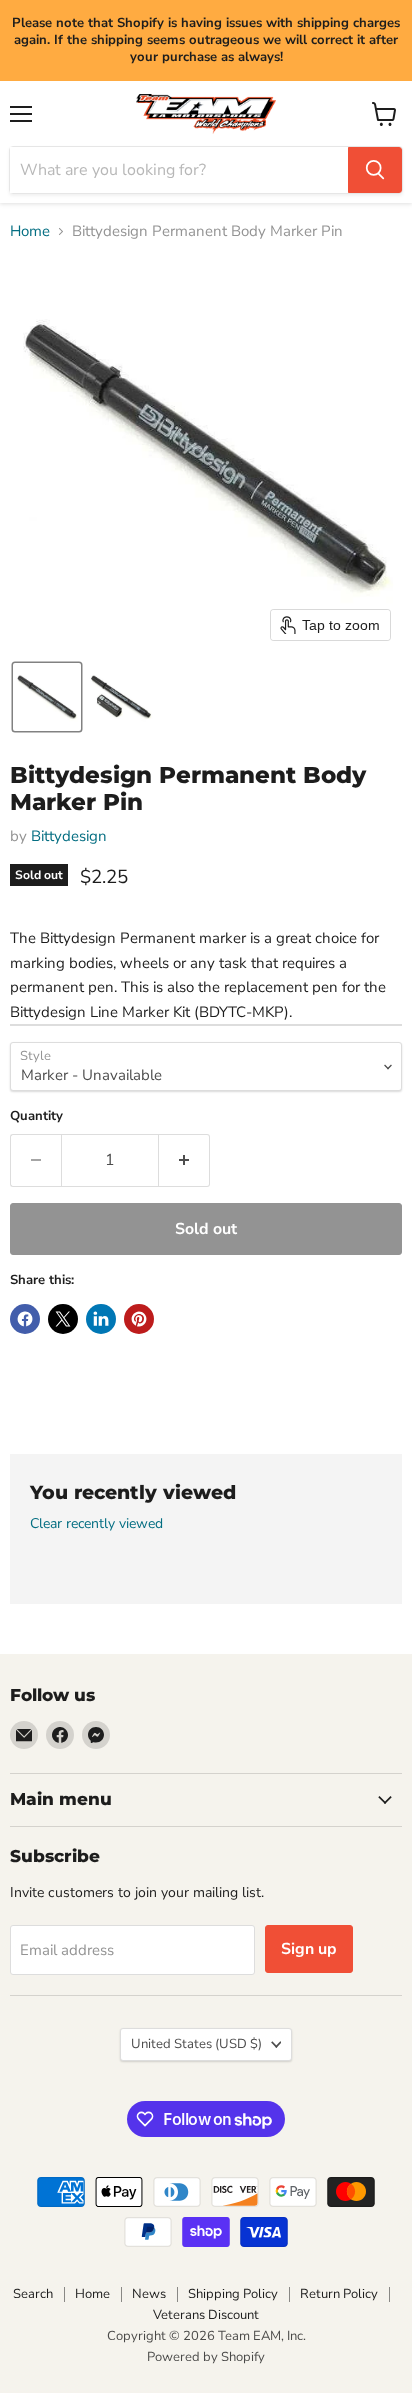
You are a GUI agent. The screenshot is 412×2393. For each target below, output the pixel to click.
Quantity (36, 1116)
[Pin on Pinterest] (139, 1319)
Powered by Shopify (206, 2357)
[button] (47, 697)
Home (30, 231)
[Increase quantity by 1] (184, 1160)
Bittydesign (69, 836)
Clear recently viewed (96, 1524)
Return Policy (339, 2294)
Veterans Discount (206, 2315)
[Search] (375, 170)
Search (33, 2294)
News (149, 2294)
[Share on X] (63, 1319)
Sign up (309, 1949)
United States (196, 2044)
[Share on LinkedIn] (101, 1319)
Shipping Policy (233, 2294)
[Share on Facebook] (25, 1319)
